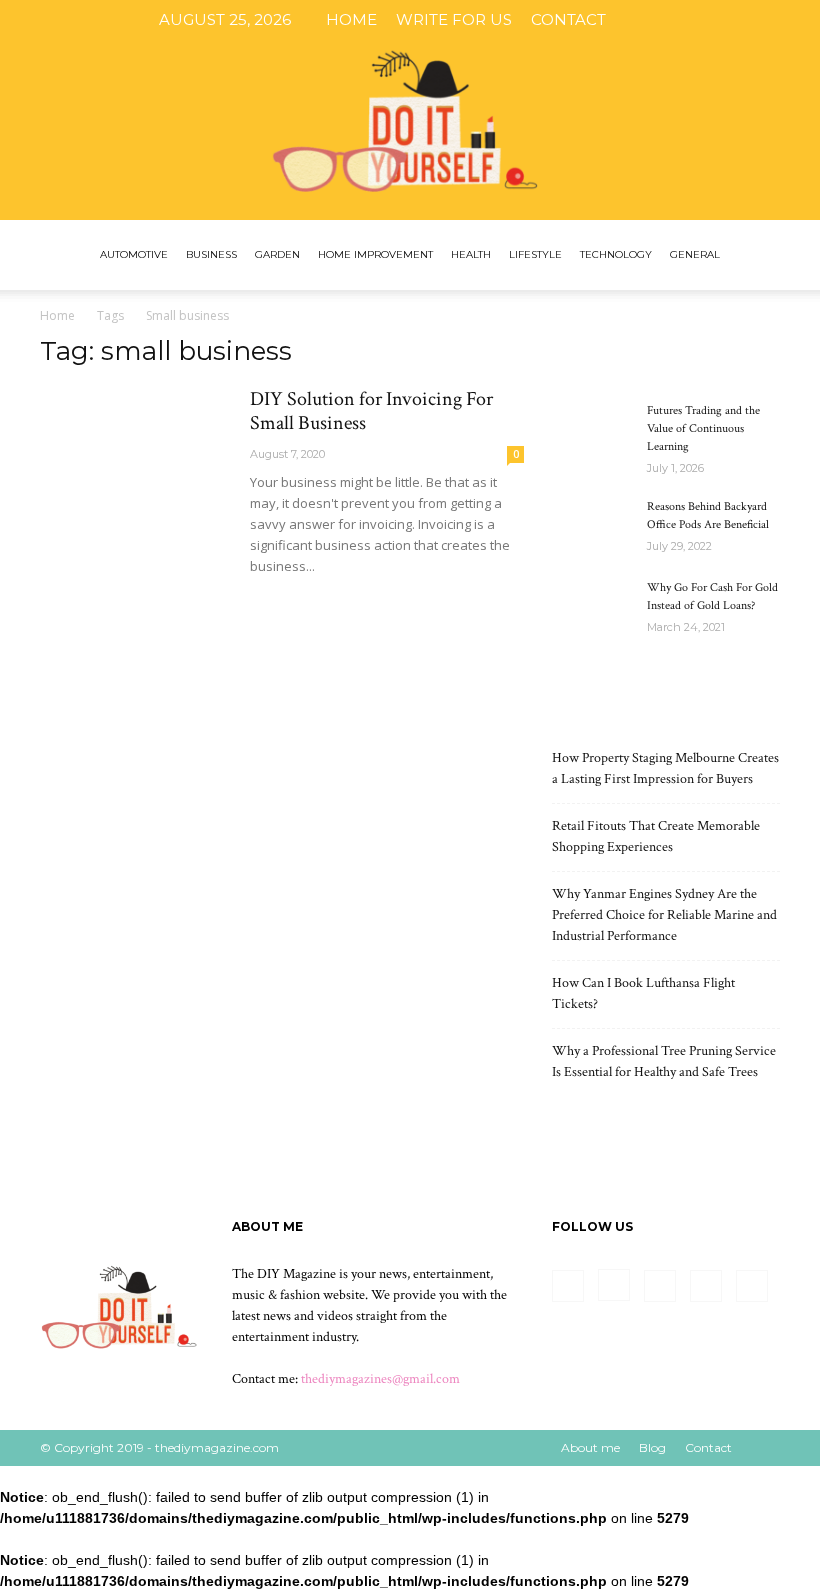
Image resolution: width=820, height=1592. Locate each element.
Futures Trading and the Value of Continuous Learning (703, 428)
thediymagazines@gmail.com (380, 1379)
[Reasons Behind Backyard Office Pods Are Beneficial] (592, 526)
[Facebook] (653, 20)
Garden (277, 254)
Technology (616, 254)
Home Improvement (375, 254)
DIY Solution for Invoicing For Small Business (371, 411)
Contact (568, 19)
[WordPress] (785, 20)
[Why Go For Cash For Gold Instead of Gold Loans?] (592, 607)
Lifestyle (535, 254)
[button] (756, 255)
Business (211, 254)
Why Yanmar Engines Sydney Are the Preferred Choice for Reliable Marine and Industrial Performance (664, 915)
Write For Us (454, 19)
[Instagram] (686, 20)
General (695, 254)
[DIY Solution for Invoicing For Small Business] (136, 456)
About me (590, 1447)
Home (351, 19)
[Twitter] (752, 20)
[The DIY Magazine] (410, 110)
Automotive (134, 254)
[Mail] (719, 20)
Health (471, 254)
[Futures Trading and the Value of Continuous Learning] (592, 430)
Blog (652, 1447)
